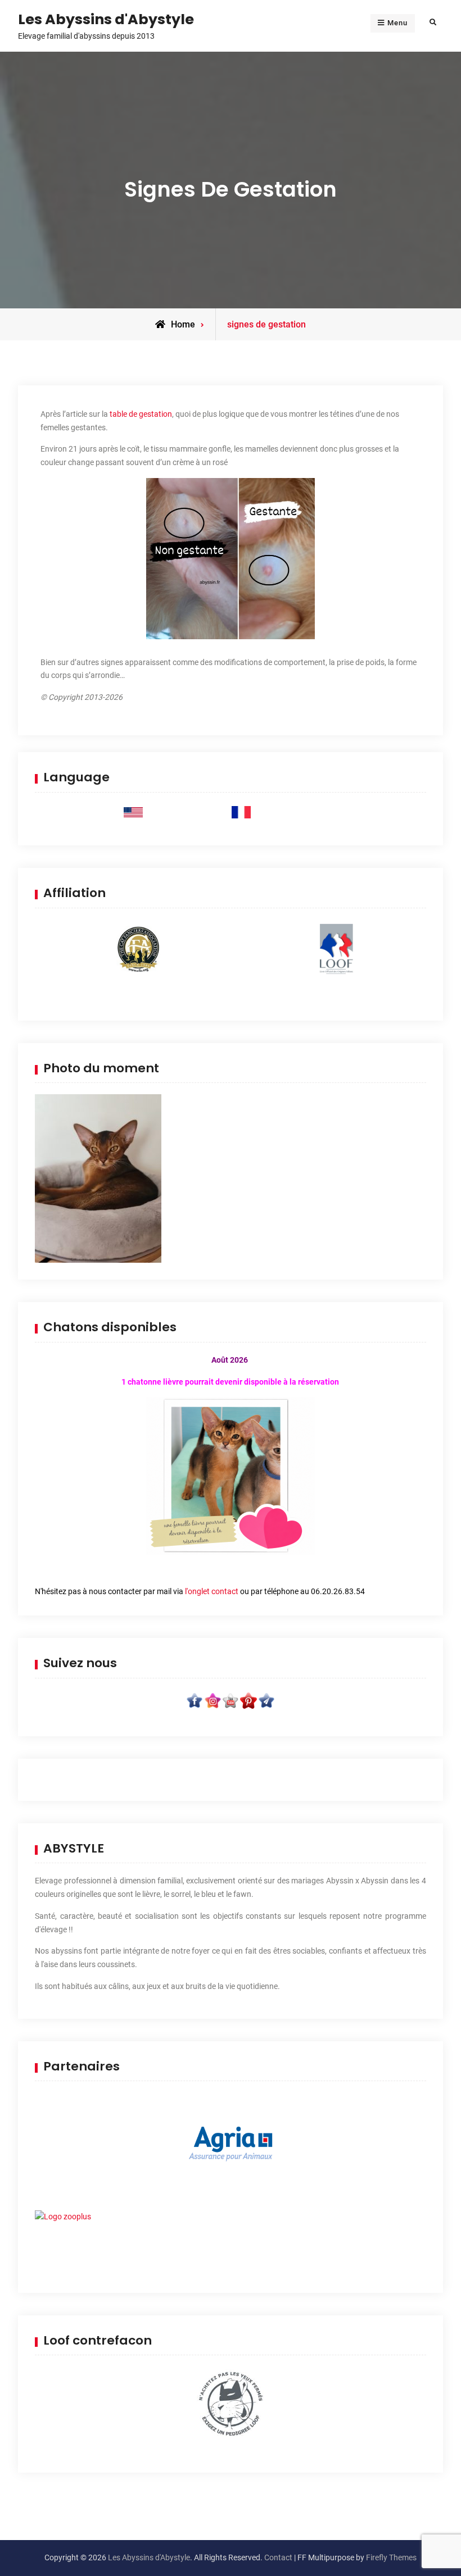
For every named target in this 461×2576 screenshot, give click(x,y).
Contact (278, 2557)
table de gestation (141, 414)
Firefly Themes (391, 2557)
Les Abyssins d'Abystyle (106, 19)
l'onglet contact (212, 1591)
